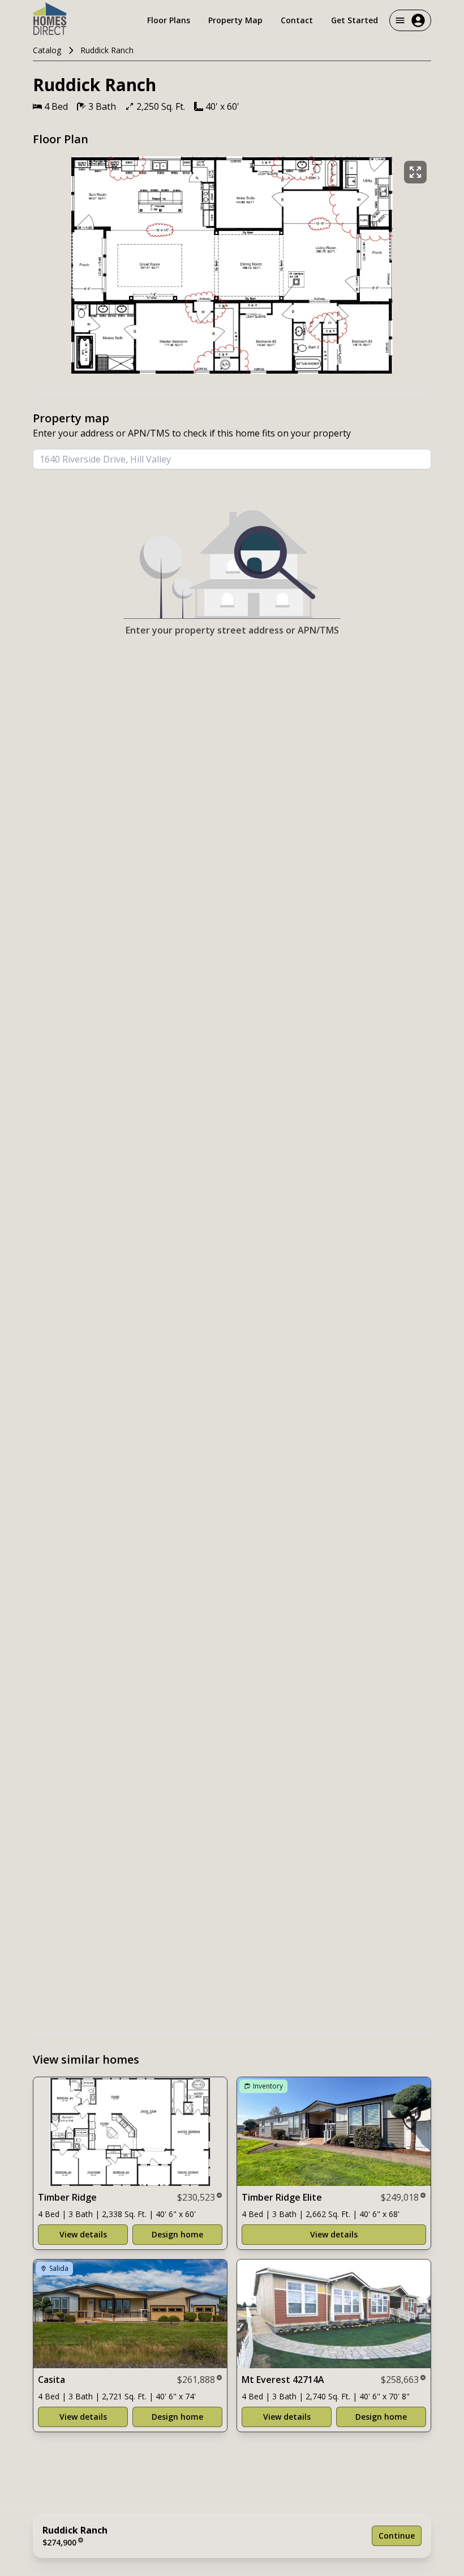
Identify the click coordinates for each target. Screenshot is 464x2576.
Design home (177, 2234)
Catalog (47, 50)
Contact (297, 20)
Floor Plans (169, 20)
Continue (397, 2536)
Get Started (355, 20)
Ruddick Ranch (107, 50)
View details (83, 2234)
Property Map (235, 20)
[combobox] (232, 459)
